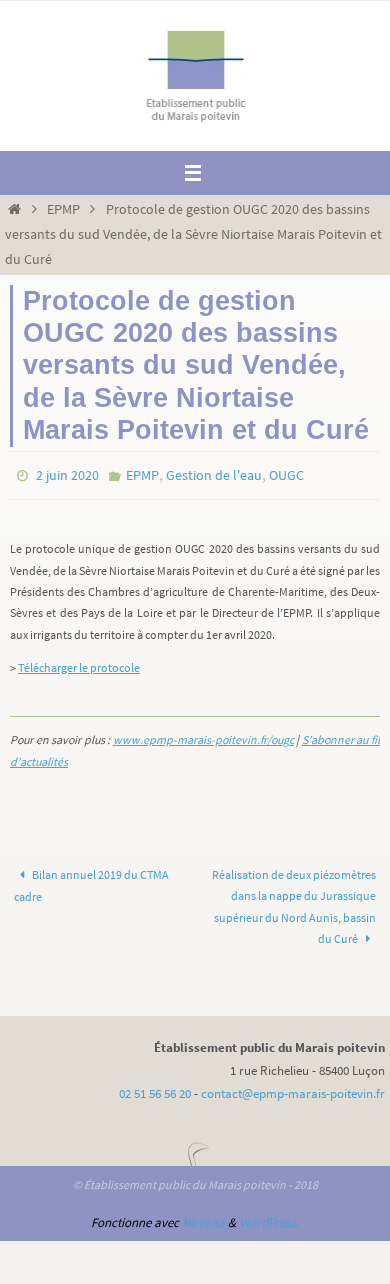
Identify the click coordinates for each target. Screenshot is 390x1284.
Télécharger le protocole (79, 663)
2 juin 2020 (67, 474)
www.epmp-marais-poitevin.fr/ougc (203, 735)
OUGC (286, 474)
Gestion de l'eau (214, 474)
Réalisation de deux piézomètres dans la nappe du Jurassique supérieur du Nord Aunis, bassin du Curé (294, 901)
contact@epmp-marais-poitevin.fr (293, 1089)
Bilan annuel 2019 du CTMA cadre (92, 880)
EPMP (63, 209)
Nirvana (203, 1217)
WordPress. (269, 1217)
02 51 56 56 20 (155, 1089)
